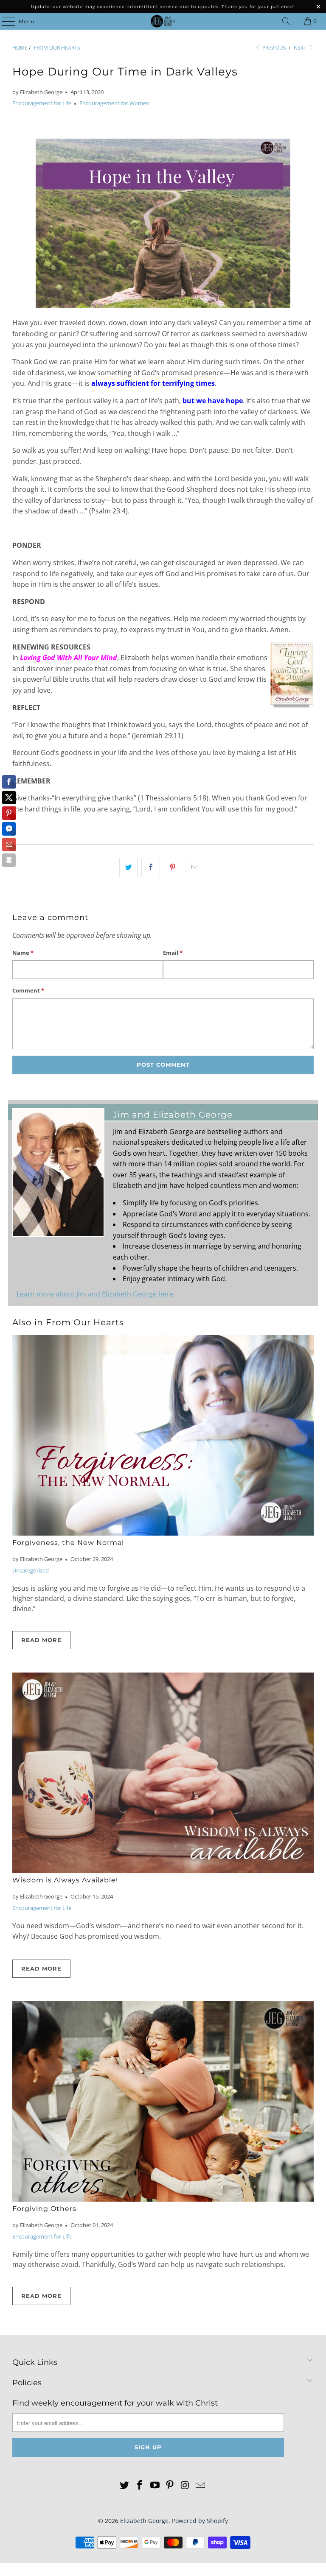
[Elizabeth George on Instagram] (185, 2485)
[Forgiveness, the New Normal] (163, 1435)
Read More (41, 1640)
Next (301, 48)
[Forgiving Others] (163, 2101)
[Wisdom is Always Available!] (163, 1773)
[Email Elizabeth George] (200, 2485)
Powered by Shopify (200, 2521)
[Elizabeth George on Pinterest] (170, 2485)
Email (173, 953)
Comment (28, 990)
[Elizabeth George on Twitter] (125, 2485)
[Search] (286, 21)
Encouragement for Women (114, 103)
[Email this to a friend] (195, 867)
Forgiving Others (44, 2209)
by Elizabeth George (37, 92)
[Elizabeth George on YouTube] (155, 2485)
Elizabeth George (144, 2521)
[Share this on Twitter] (128, 867)
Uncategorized (31, 1570)
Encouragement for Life (42, 103)
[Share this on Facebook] (150, 867)
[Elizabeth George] (163, 21)
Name (23, 953)
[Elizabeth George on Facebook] (140, 2485)
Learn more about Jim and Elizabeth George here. (96, 1294)
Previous (274, 48)
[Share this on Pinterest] (173, 867)
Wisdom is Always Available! (65, 1880)
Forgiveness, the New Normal (68, 1543)
